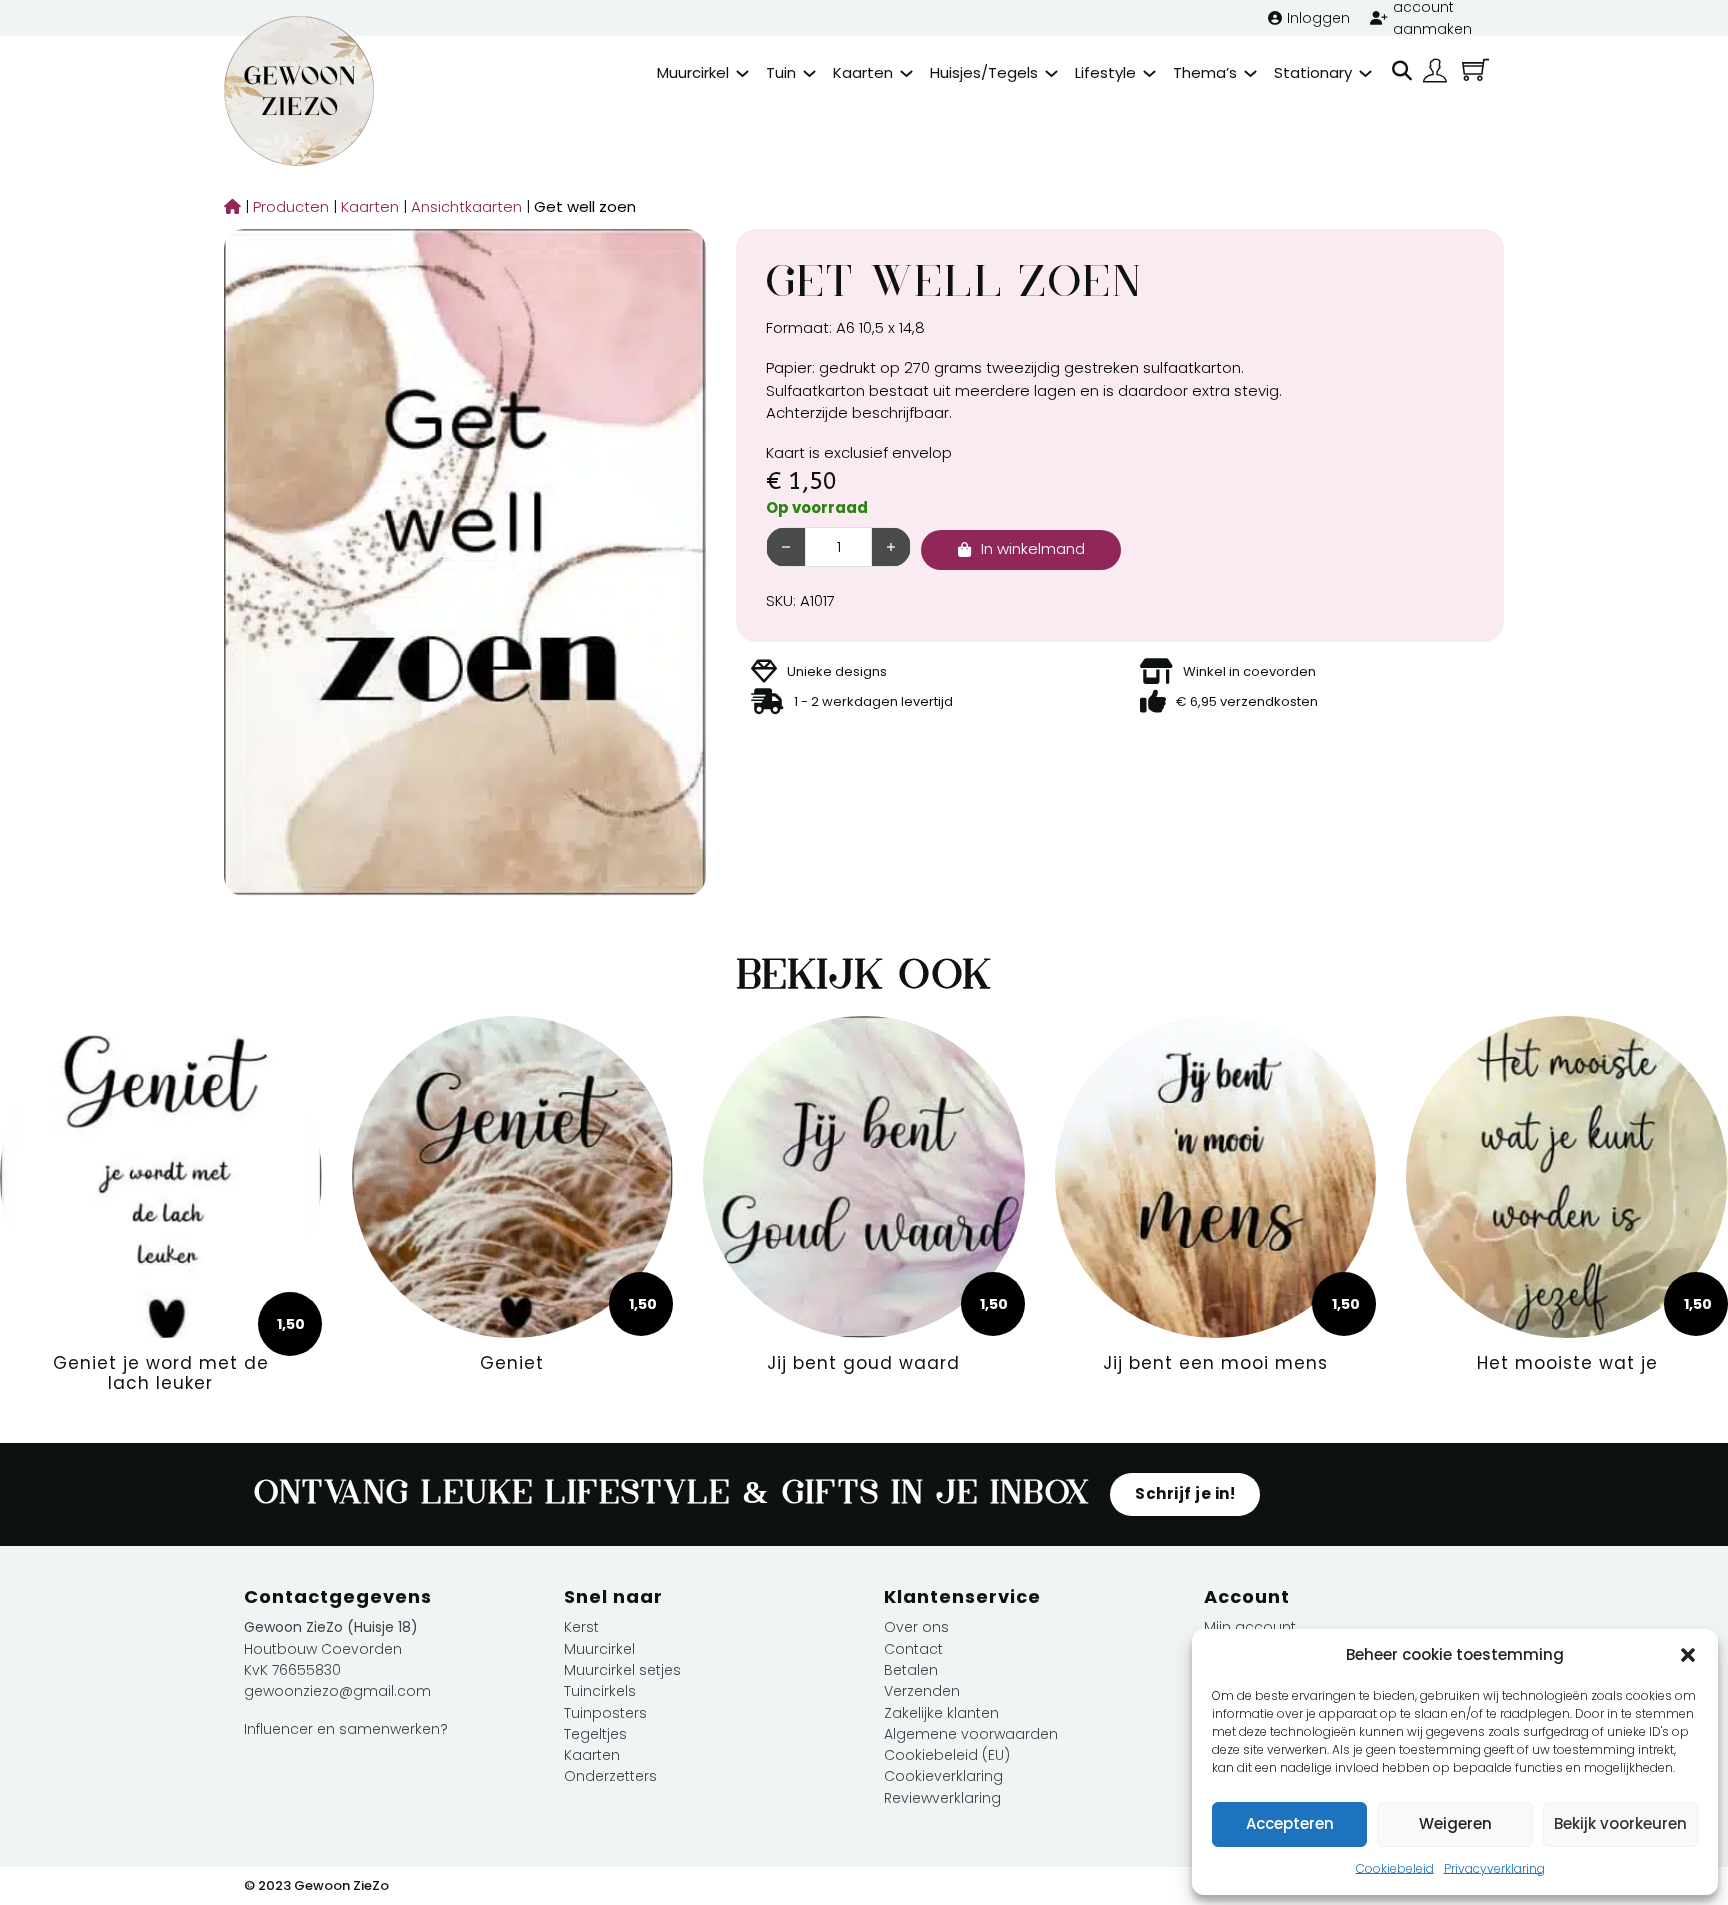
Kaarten (863, 72)
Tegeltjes (595, 1734)
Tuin (781, 72)
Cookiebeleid (1395, 1868)
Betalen (911, 1670)
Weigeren (1455, 1823)
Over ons (916, 1627)
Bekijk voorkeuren (1620, 1823)
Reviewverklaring (942, 1798)
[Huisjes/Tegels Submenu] (1051, 73)
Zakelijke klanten (941, 1713)
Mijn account (1250, 1627)
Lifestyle (1105, 72)
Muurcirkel (693, 72)
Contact (913, 1649)
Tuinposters (605, 1713)
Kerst (581, 1627)
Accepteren (1290, 1823)
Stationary (1313, 72)
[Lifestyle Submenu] (1149, 73)
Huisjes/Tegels (984, 72)
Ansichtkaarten (461, 206)
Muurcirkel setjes (622, 1670)
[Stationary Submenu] (1365, 73)
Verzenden (922, 1691)
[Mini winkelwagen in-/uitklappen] (1475, 69)
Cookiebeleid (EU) (947, 1755)
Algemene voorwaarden (971, 1734)
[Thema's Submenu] (1250, 73)
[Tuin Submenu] (809, 73)
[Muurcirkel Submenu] (742, 73)
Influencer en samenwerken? (346, 1729)
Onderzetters (610, 1776)
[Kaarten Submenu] (906, 73)
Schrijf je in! (1185, 1493)
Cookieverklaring (943, 1776)
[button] (1688, 1655)
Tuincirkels (600, 1691)
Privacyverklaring (1494, 1868)
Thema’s (1205, 72)
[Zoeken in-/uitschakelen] (1402, 71)
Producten (286, 206)
